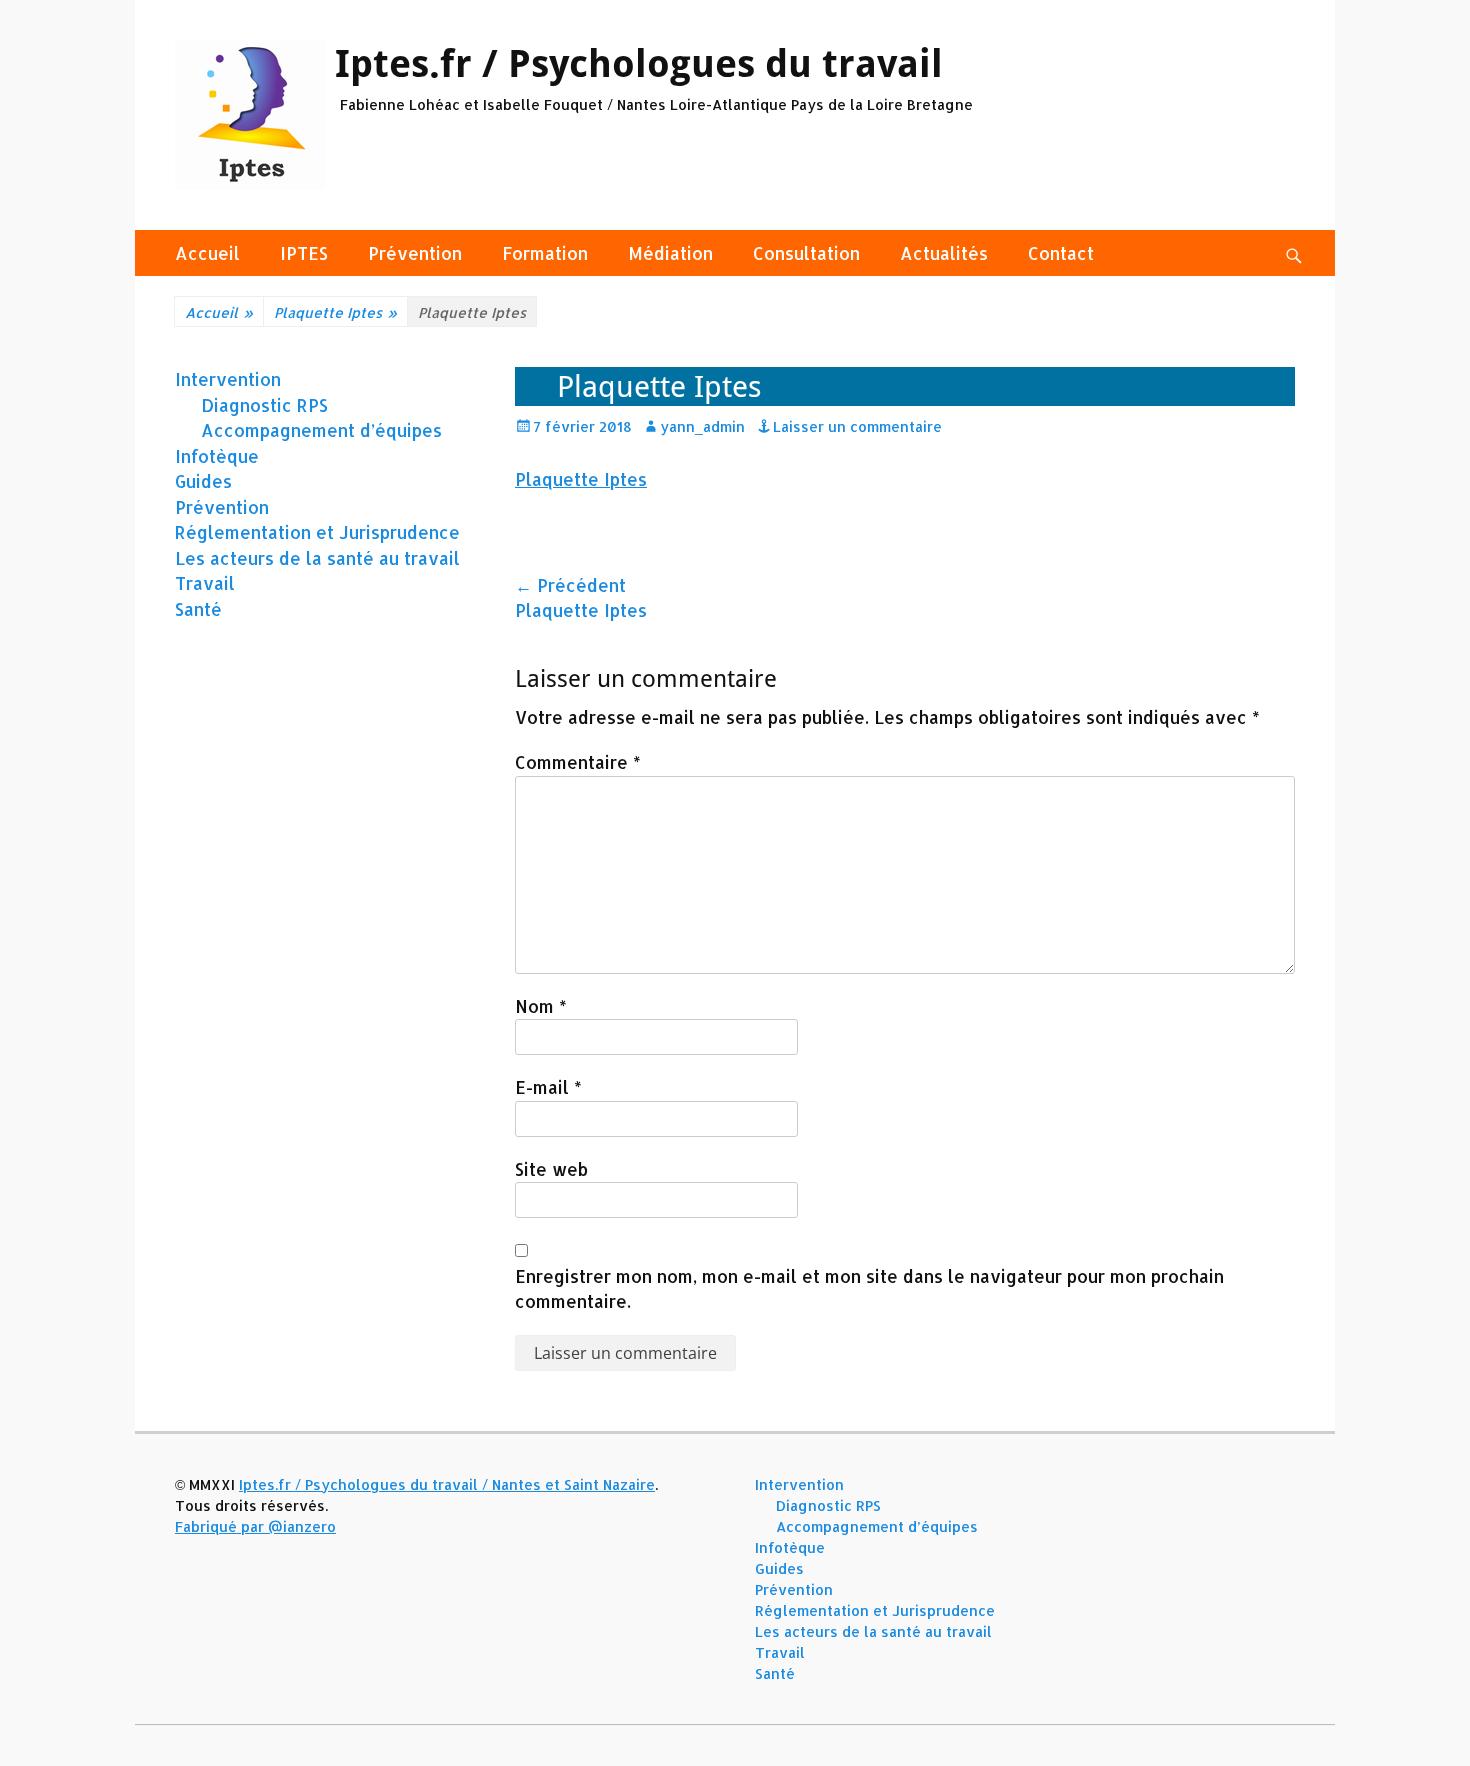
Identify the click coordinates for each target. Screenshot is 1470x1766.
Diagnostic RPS (264, 405)
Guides (203, 481)
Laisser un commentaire (857, 426)
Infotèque (217, 456)
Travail (205, 583)
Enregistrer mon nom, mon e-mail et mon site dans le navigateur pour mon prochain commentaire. (869, 1289)
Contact (1061, 253)
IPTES (304, 253)
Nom (541, 1006)
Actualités (944, 253)
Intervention (228, 379)
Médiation (670, 253)
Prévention (415, 253)
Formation (545, 253)
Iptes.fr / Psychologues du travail (639, 64)
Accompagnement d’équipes (321, 430)
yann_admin (702, 426)
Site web (551, 1169)
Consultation (806, 253)
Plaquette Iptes (335, 312)
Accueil (207, 253)
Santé (198, 609)
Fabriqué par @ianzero (255, 1526)
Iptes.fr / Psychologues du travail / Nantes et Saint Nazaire (447, 1484)
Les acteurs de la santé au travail (317, 558)
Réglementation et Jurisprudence (317, 532)
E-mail (548, 1087)
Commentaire (578, 762)
